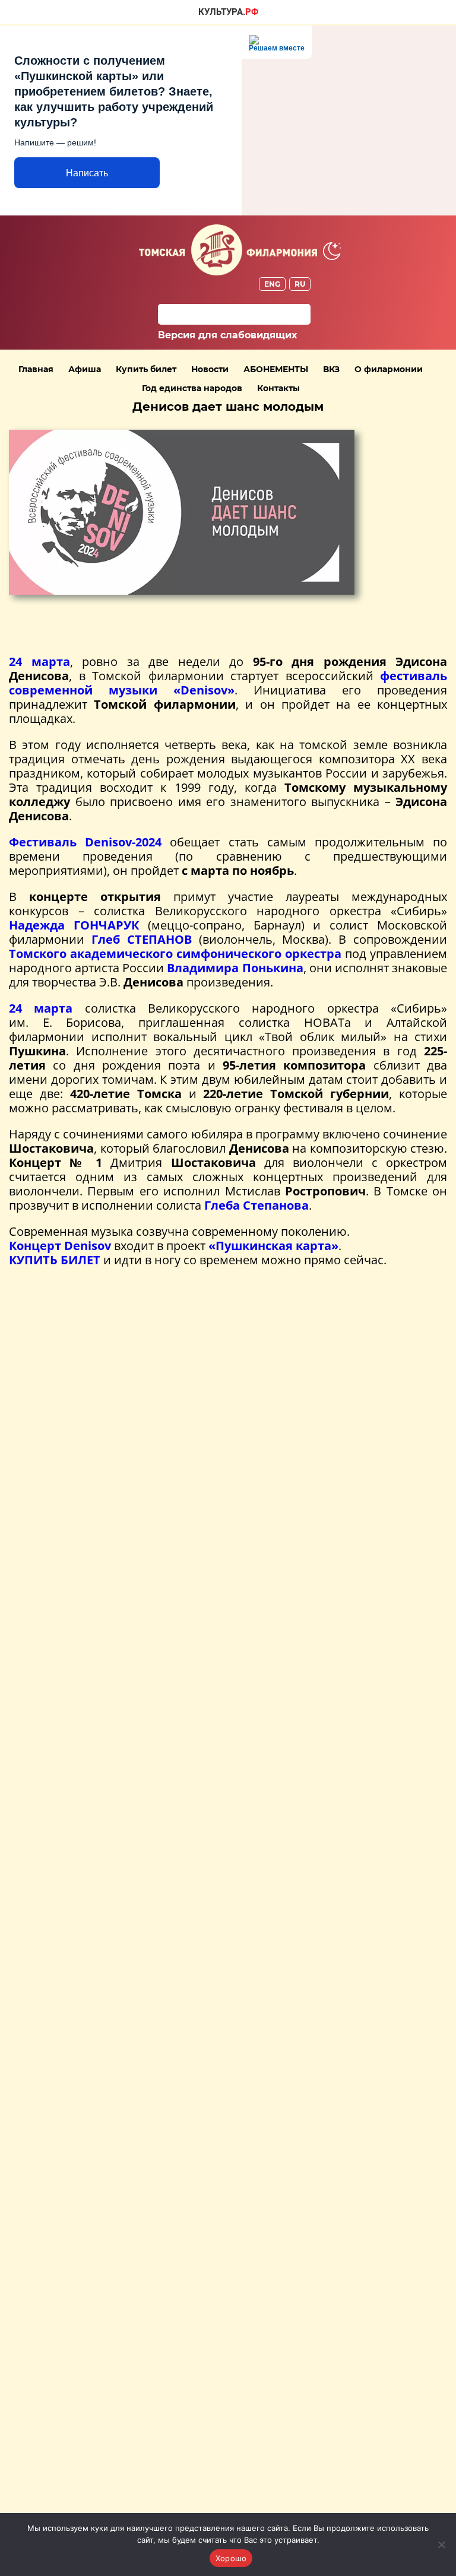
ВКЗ (331, 369)
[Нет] (441, 2545)
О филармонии (389, 369)
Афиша (85, 369)
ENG (272, 284)
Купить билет (146, 369)
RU (300, 284)
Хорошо (231, 2558)
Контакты (278, 388)
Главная (36, 369)
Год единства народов (192, 388)
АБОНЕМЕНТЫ (276, 369)
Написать (87, 173)
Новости (210, 369)
